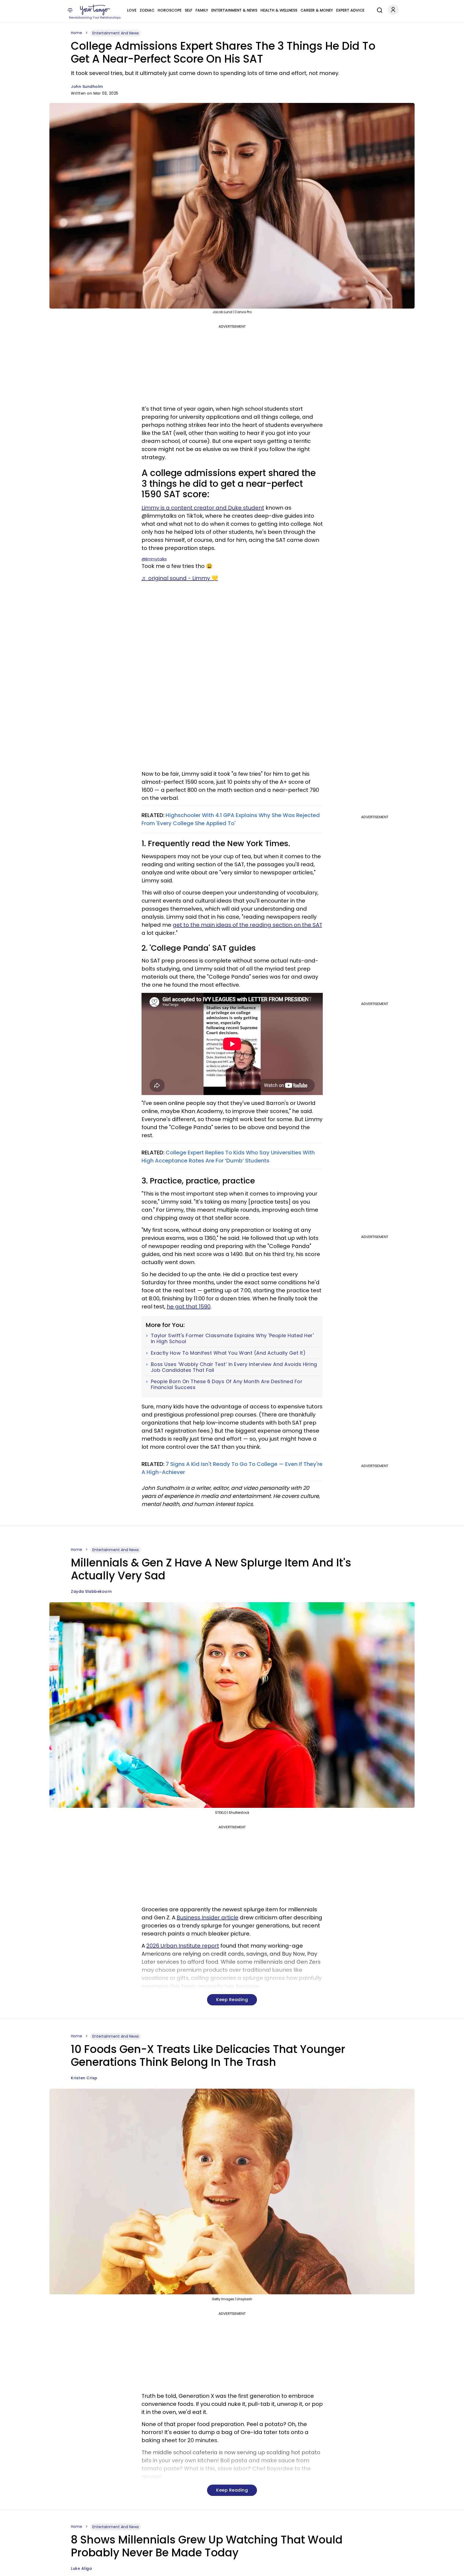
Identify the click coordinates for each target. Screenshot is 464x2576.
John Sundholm (87, 87)
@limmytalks (154, 559)
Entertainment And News (116, 33)
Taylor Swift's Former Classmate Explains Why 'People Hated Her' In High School (232, 1338)
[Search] (378, 9)
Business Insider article (208, 1917)
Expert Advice (350, 10)
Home (77, 33)
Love (132, 10)
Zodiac (147, 10)
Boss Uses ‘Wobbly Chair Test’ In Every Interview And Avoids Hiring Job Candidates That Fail (234, 1367)
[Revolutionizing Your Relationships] (95, 10)
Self (189, 10)
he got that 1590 (189, 1307)
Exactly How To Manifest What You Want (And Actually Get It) (228, 1353)
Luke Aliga (81, 2568)
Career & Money (317, 10)
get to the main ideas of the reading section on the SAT (247, 925)
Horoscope (170, 10)
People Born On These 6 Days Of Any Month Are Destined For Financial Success (227, 1384)
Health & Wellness (279, 10)
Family (202, 10)
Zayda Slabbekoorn (91, 1591)
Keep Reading (232, 2000)
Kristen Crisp (84, 2078)
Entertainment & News (234, 10)
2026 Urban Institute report (183, 1946)
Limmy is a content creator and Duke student (203, 508)
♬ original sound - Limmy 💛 (180, 578)
